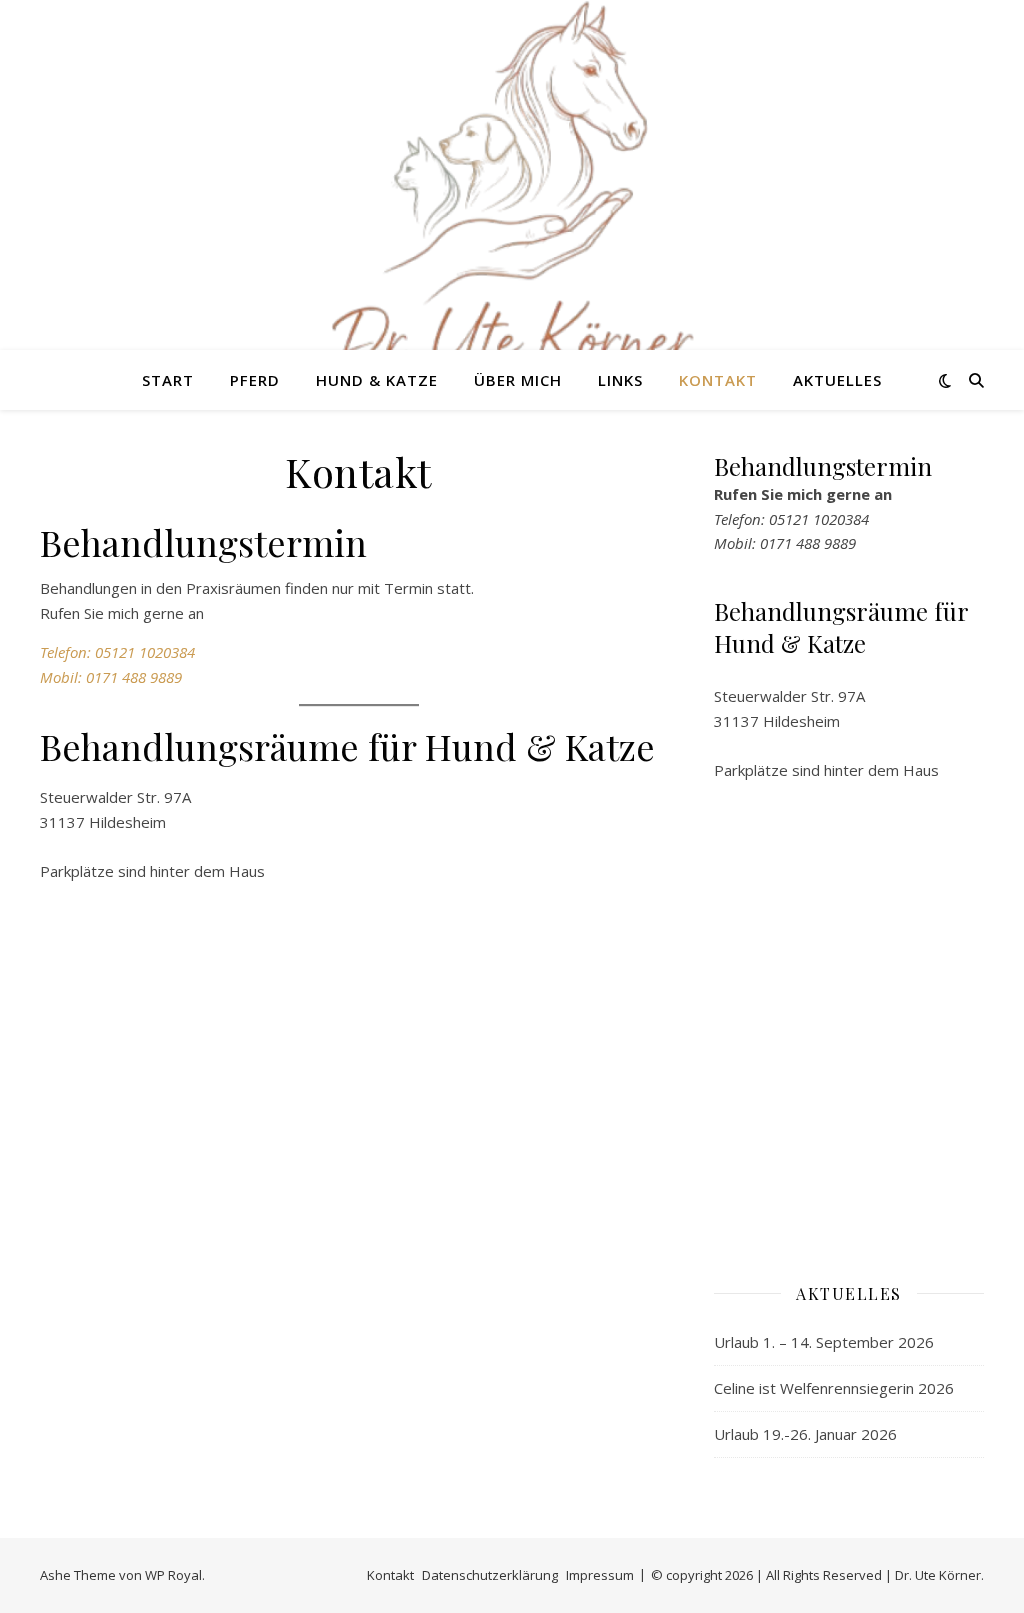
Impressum (600, 1575)
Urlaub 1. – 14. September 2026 (824, 1342)
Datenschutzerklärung (490, 1575)
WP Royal (173, 1575)
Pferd (255, 380)
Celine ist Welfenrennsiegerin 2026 (834, 1388)
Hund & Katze (377, 380)
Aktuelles (837, 380)
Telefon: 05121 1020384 (117, 652)
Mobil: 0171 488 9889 (111, 677)
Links (620, 380)
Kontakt (718, 380)
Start (168, 380)
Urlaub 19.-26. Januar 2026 (805, 1434)
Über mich (518, 380)
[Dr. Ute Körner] (512, 200)
